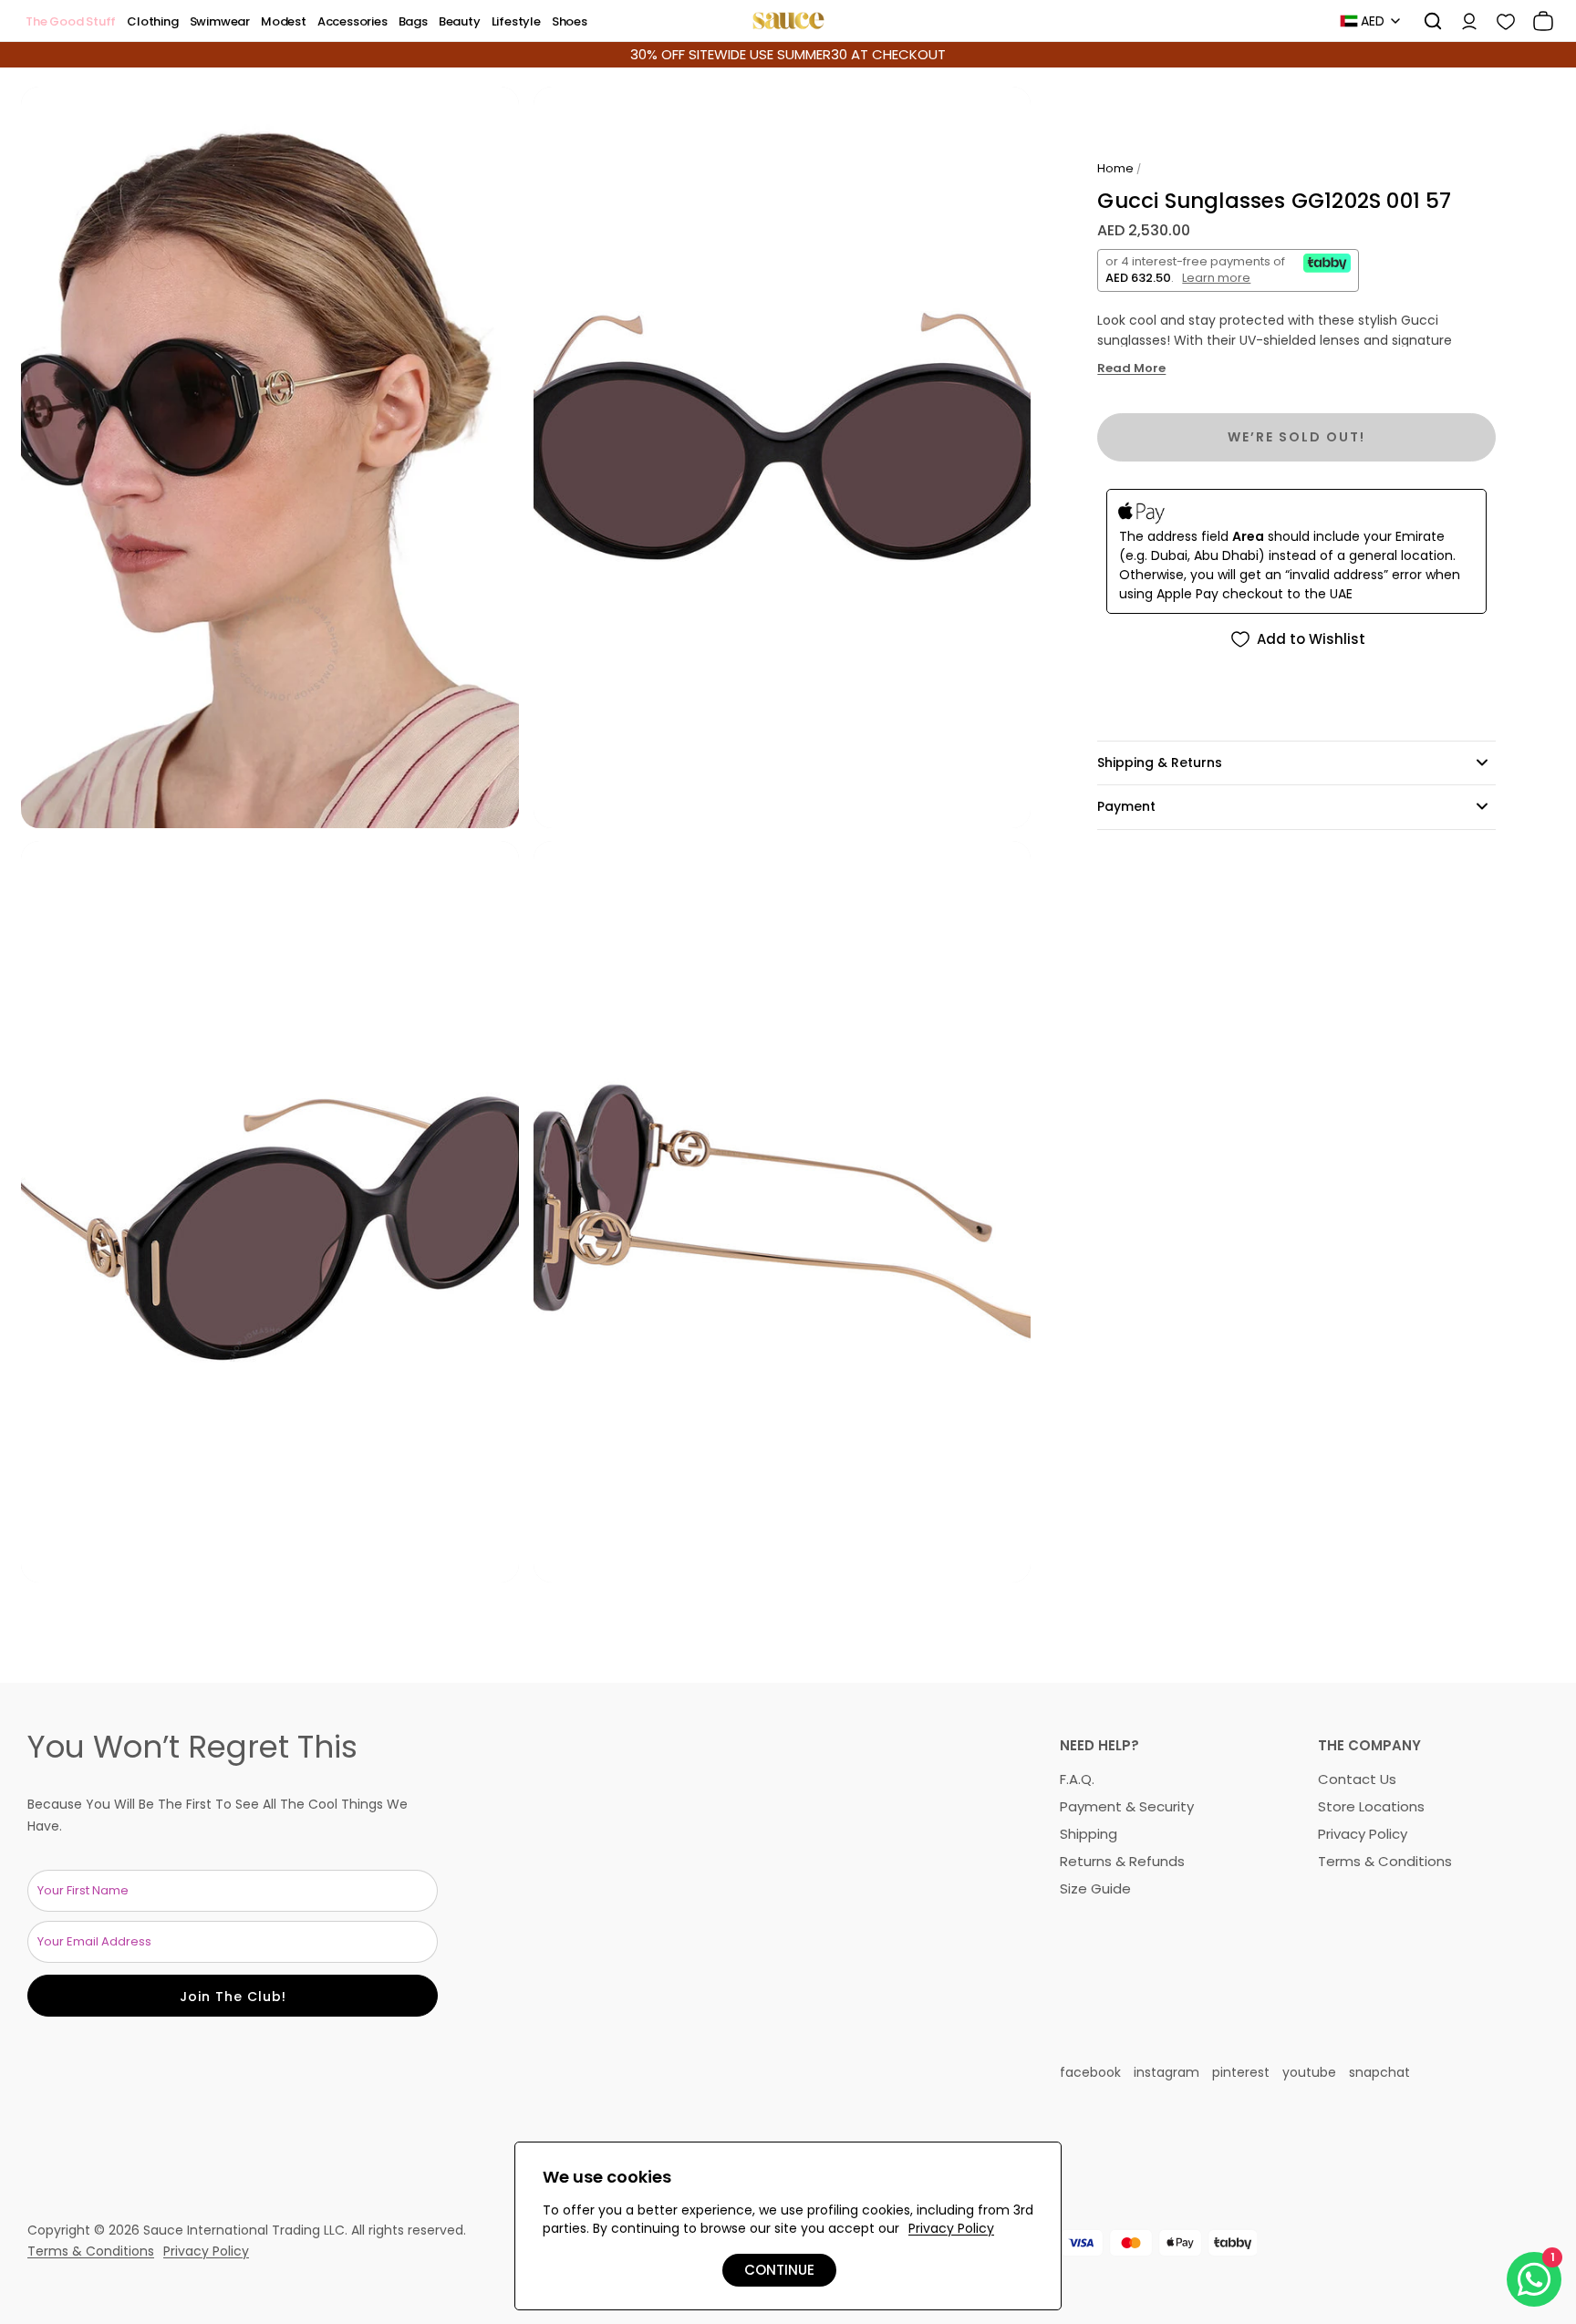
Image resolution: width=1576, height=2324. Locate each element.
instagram (1166, 2072)
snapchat (1379, 2072)
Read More (1131, 368)
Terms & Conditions (1385, 1861)
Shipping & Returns (1160, 763)
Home (1115, 168)
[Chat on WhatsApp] (1534, 2279)
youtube (1309, 2072)
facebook (1090, 2072)
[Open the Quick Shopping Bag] (1537, 21)
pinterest (1241, 2072)
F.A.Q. (1077, 1779)
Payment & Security (1127, 1806)
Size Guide (1095, 1888)
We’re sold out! (1296, 437)
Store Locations (1371, 1806)
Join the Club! (233, 1997)
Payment (1126, 806)
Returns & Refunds (1122, 1861)
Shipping (1089, 1834)
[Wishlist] (1499, 21)
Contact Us (1357, 1779)
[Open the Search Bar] (1426, 21)
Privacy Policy (1363, 1834)
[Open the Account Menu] (1463, 21)
